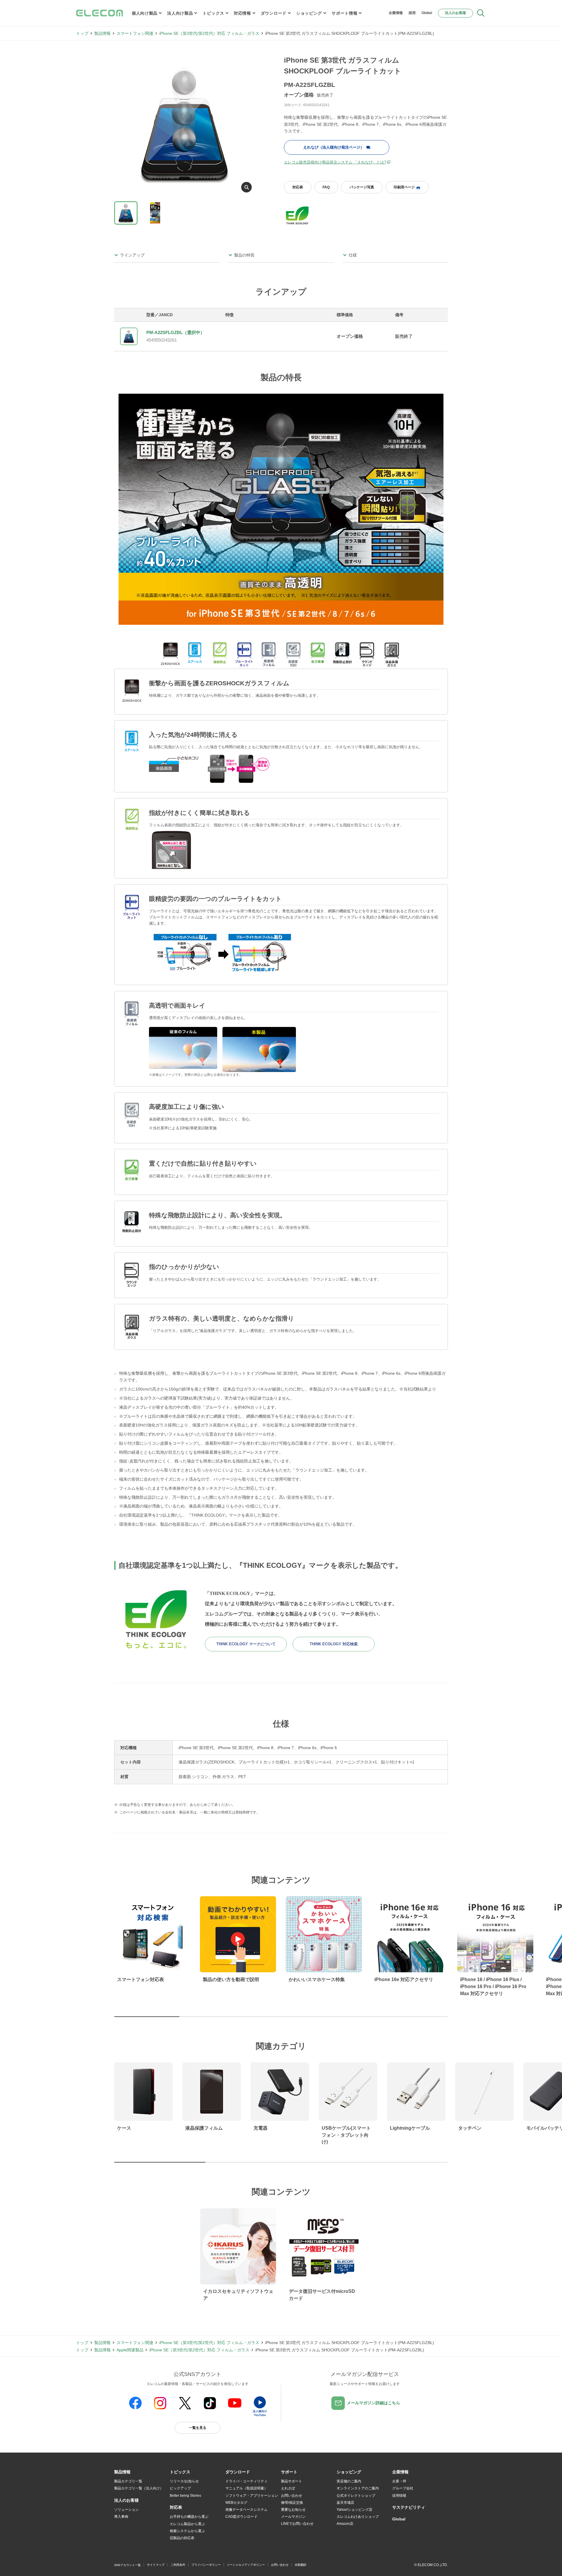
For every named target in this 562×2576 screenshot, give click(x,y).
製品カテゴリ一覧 (128, 2481)
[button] (180, 2472)
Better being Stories (185, 2496)
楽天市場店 (345, 2503)
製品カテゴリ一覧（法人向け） (139, 2488)
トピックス (213, 13)
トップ (82, 33)
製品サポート (292, 2481)
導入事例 (121, 2517)
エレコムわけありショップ (358, 2517)
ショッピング (309, 13)
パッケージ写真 (362, 187)
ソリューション (126, 2510)
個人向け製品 (145, 13)
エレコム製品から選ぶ (187, 2524)
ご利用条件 (178, 2565)
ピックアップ (180, 2488)
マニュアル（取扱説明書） (246, 2488)
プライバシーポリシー (206, 2565)
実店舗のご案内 (349, 2481)
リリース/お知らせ (184, 2481)
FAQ (326, 187)
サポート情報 (345, 13)
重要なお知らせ (293, 2510)
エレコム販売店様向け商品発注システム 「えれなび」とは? (335, 162)
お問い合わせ (292, 2496)
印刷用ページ (404, 187)
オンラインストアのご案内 (358, 2488)
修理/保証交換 (292, 2503)
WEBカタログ (236, 2503)
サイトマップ (156, 2565)
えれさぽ (288, 2488)
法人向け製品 (180, 13)
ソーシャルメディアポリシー (246, 2565)
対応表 (298, 187)
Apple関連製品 (130, 2350)
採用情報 (399, 2496)
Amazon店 (345, 2524)
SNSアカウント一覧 (127, 2565)
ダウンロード (274, 13)
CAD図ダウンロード (241, 2517)
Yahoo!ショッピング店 (354, 2510)
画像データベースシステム (246, 2510)
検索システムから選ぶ (187, 2531)
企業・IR (399, 2481)
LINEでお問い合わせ (297, 2524)
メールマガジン (293, 2517)
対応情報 (243, 13)
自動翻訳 (301, 2565)
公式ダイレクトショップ (356, 2496)
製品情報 (102, 33)
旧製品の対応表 (182, 2538)
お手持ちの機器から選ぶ (189, 2517)
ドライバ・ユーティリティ (246, 2481)
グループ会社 (403, 2488)
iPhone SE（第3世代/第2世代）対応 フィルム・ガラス (209, 33)
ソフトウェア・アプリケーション (252, 2496)
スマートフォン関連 (135, 33)
